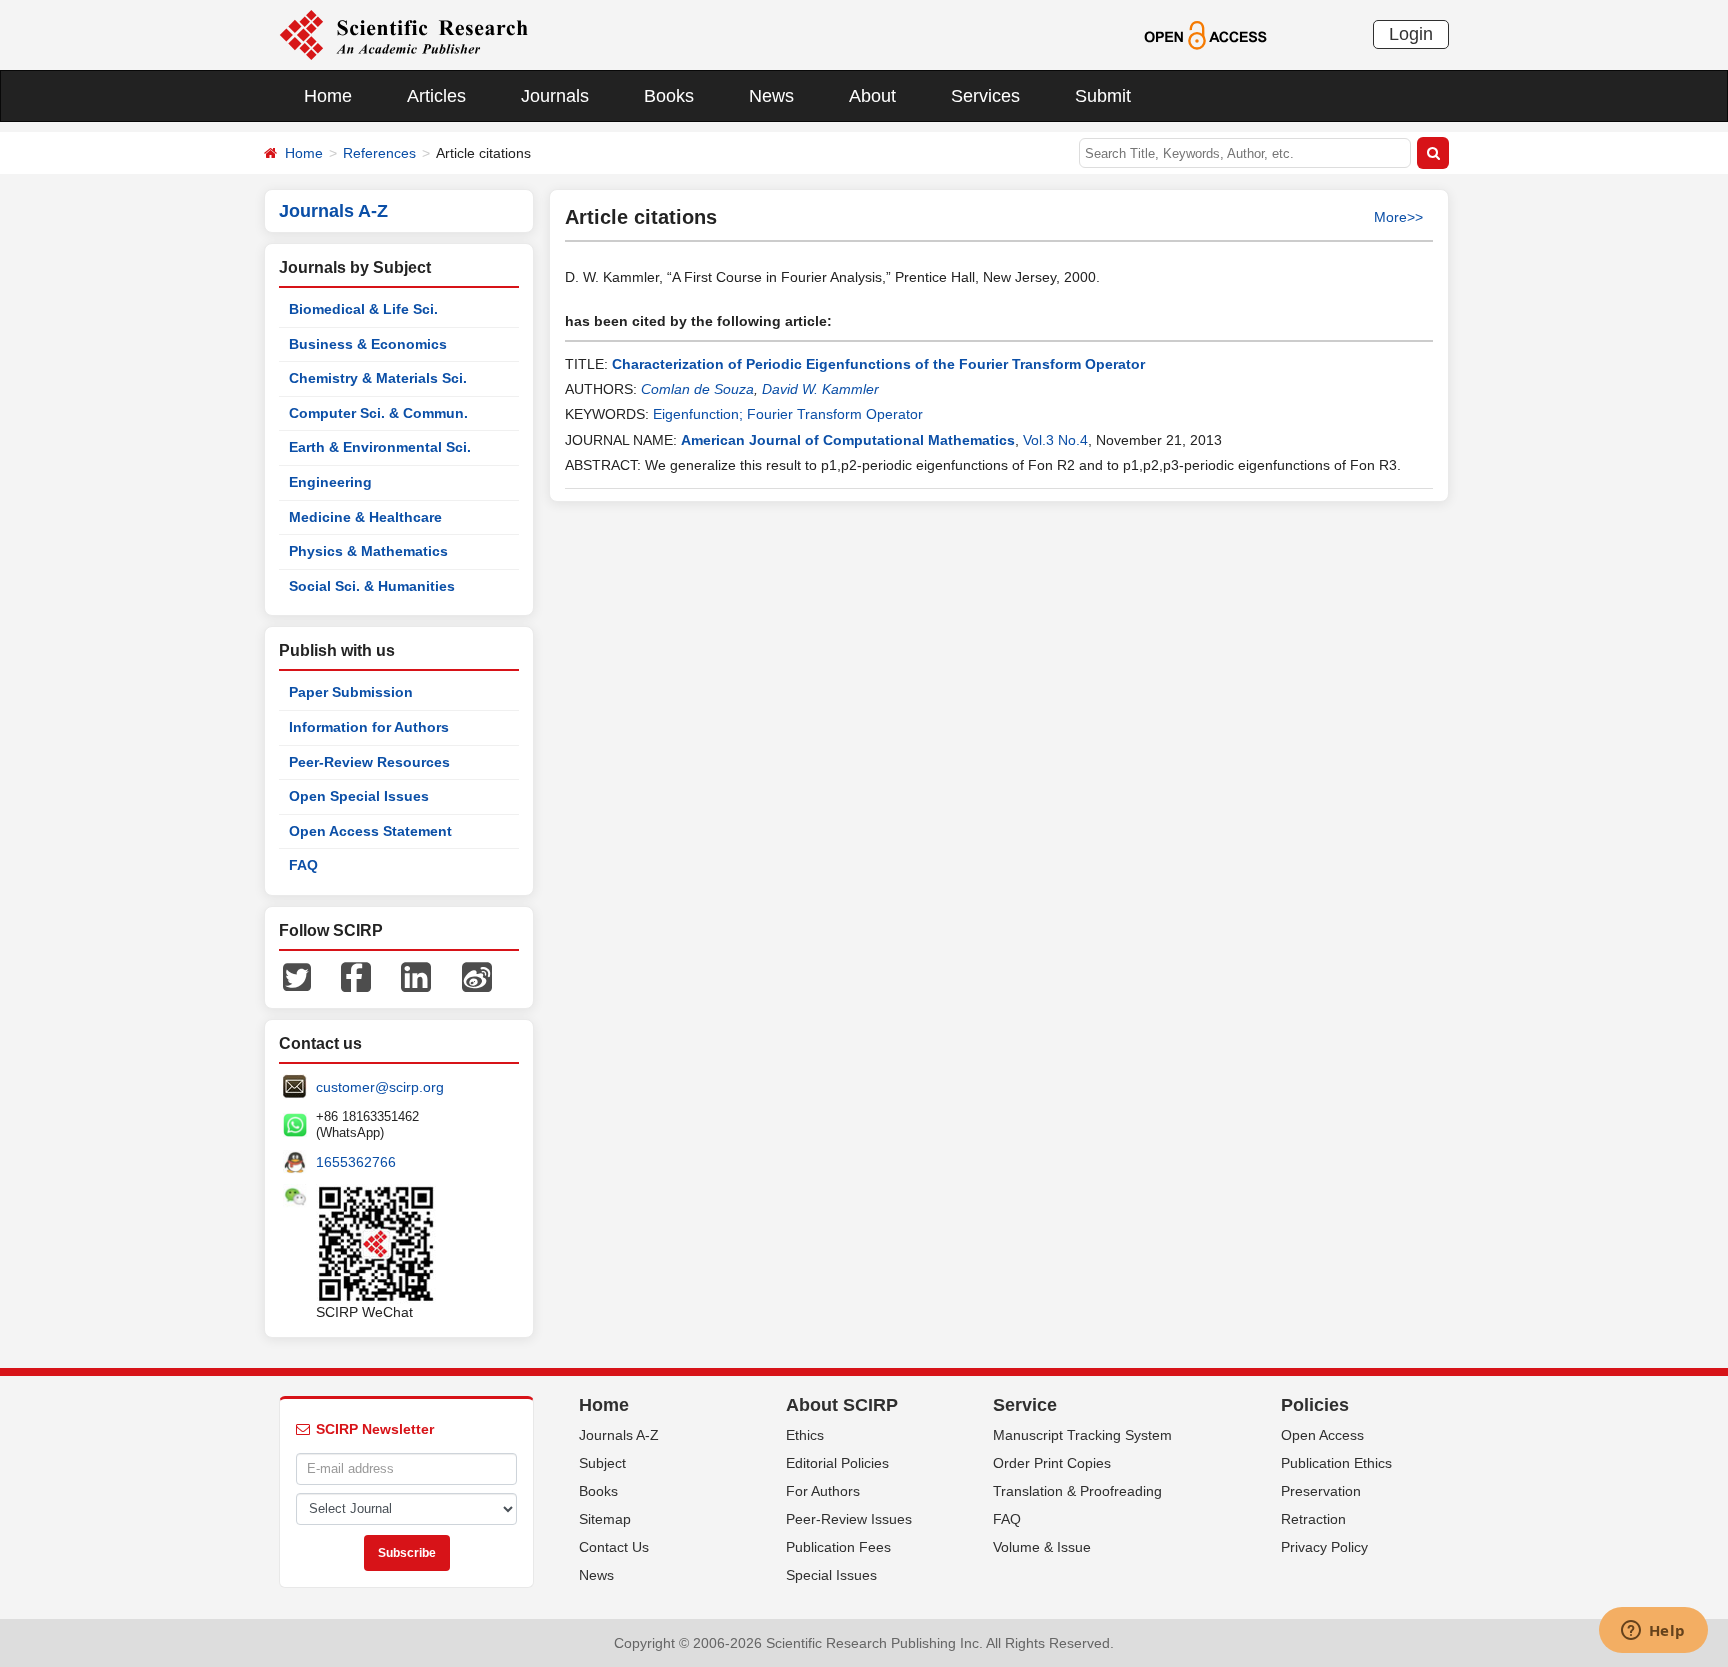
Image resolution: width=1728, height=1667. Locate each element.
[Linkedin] (416, 976)
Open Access (1322, 1435)
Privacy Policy (1324, 1547)
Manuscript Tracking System (1082, 1435)
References (379, 153)
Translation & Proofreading (1077, 1491)
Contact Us (614, 1547)
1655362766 (356, 1162)
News (771, 96)
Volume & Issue (1042, 1547)
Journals (555, 96)
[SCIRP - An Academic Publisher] (403, 34)
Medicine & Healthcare (365, 517)
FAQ (303, 865)
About (872, 96)
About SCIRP (842, 1405)
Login (1411, 34)
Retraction (1313, 1519)
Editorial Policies (837, 1463)
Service (1025, 1405)
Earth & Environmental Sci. (380, 447)
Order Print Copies (1052, 1463)
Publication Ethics (1336, 1463)
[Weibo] (477, 976)
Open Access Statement (370, 831)
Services (985, 96)
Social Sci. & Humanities (372, 586)
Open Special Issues (359, 796)
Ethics (805, 1435)
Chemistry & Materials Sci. (378, 378)
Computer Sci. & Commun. (378, 413)
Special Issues (831, 1575)
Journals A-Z (619, 1435)
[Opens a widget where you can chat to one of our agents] (1653, 1632)
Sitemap (605, 1519)
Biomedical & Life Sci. (363, 309)
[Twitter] (297, 976)
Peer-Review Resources (369, 762)
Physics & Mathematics (368, 551)
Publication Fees (838, 1547)
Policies (1315, 1405)
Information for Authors (369, 727)
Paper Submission (351, 692)
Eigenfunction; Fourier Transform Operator (788, 414)
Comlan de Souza (697, 389)
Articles (436, 96)
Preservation (1321, 1491)
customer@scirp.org (380, 1087)
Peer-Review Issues (849, 1519)
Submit (1103, 96)
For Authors (823, 1491)
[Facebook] (356, 976)
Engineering (330, 482)
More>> (1398, 217)
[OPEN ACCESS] (1205, 34)
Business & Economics (368, 344)
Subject (602, 1463)
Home (328, 96)
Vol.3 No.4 (1055, 440)
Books (669, 96)
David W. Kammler (820, 389)
